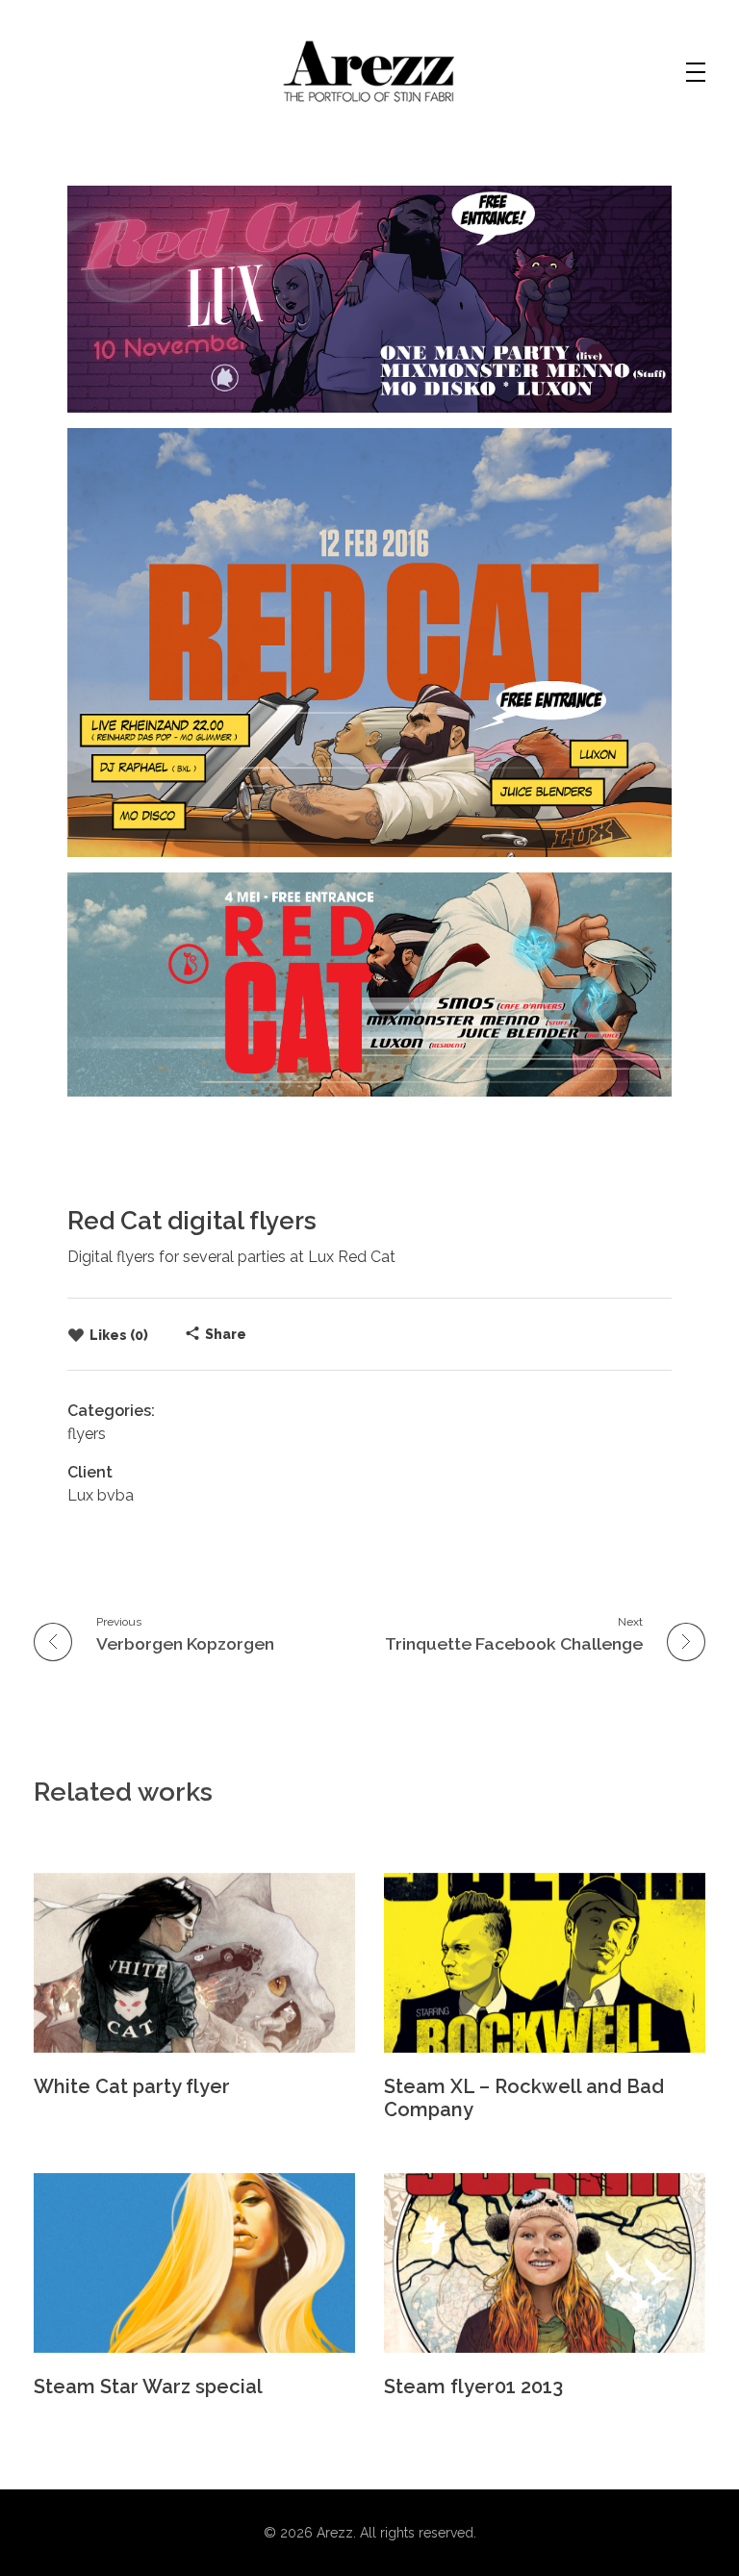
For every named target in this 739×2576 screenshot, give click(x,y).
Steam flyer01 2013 (473, 2387)
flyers (87, 1434)
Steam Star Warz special (148, 2387)
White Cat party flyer (132, 2086)
